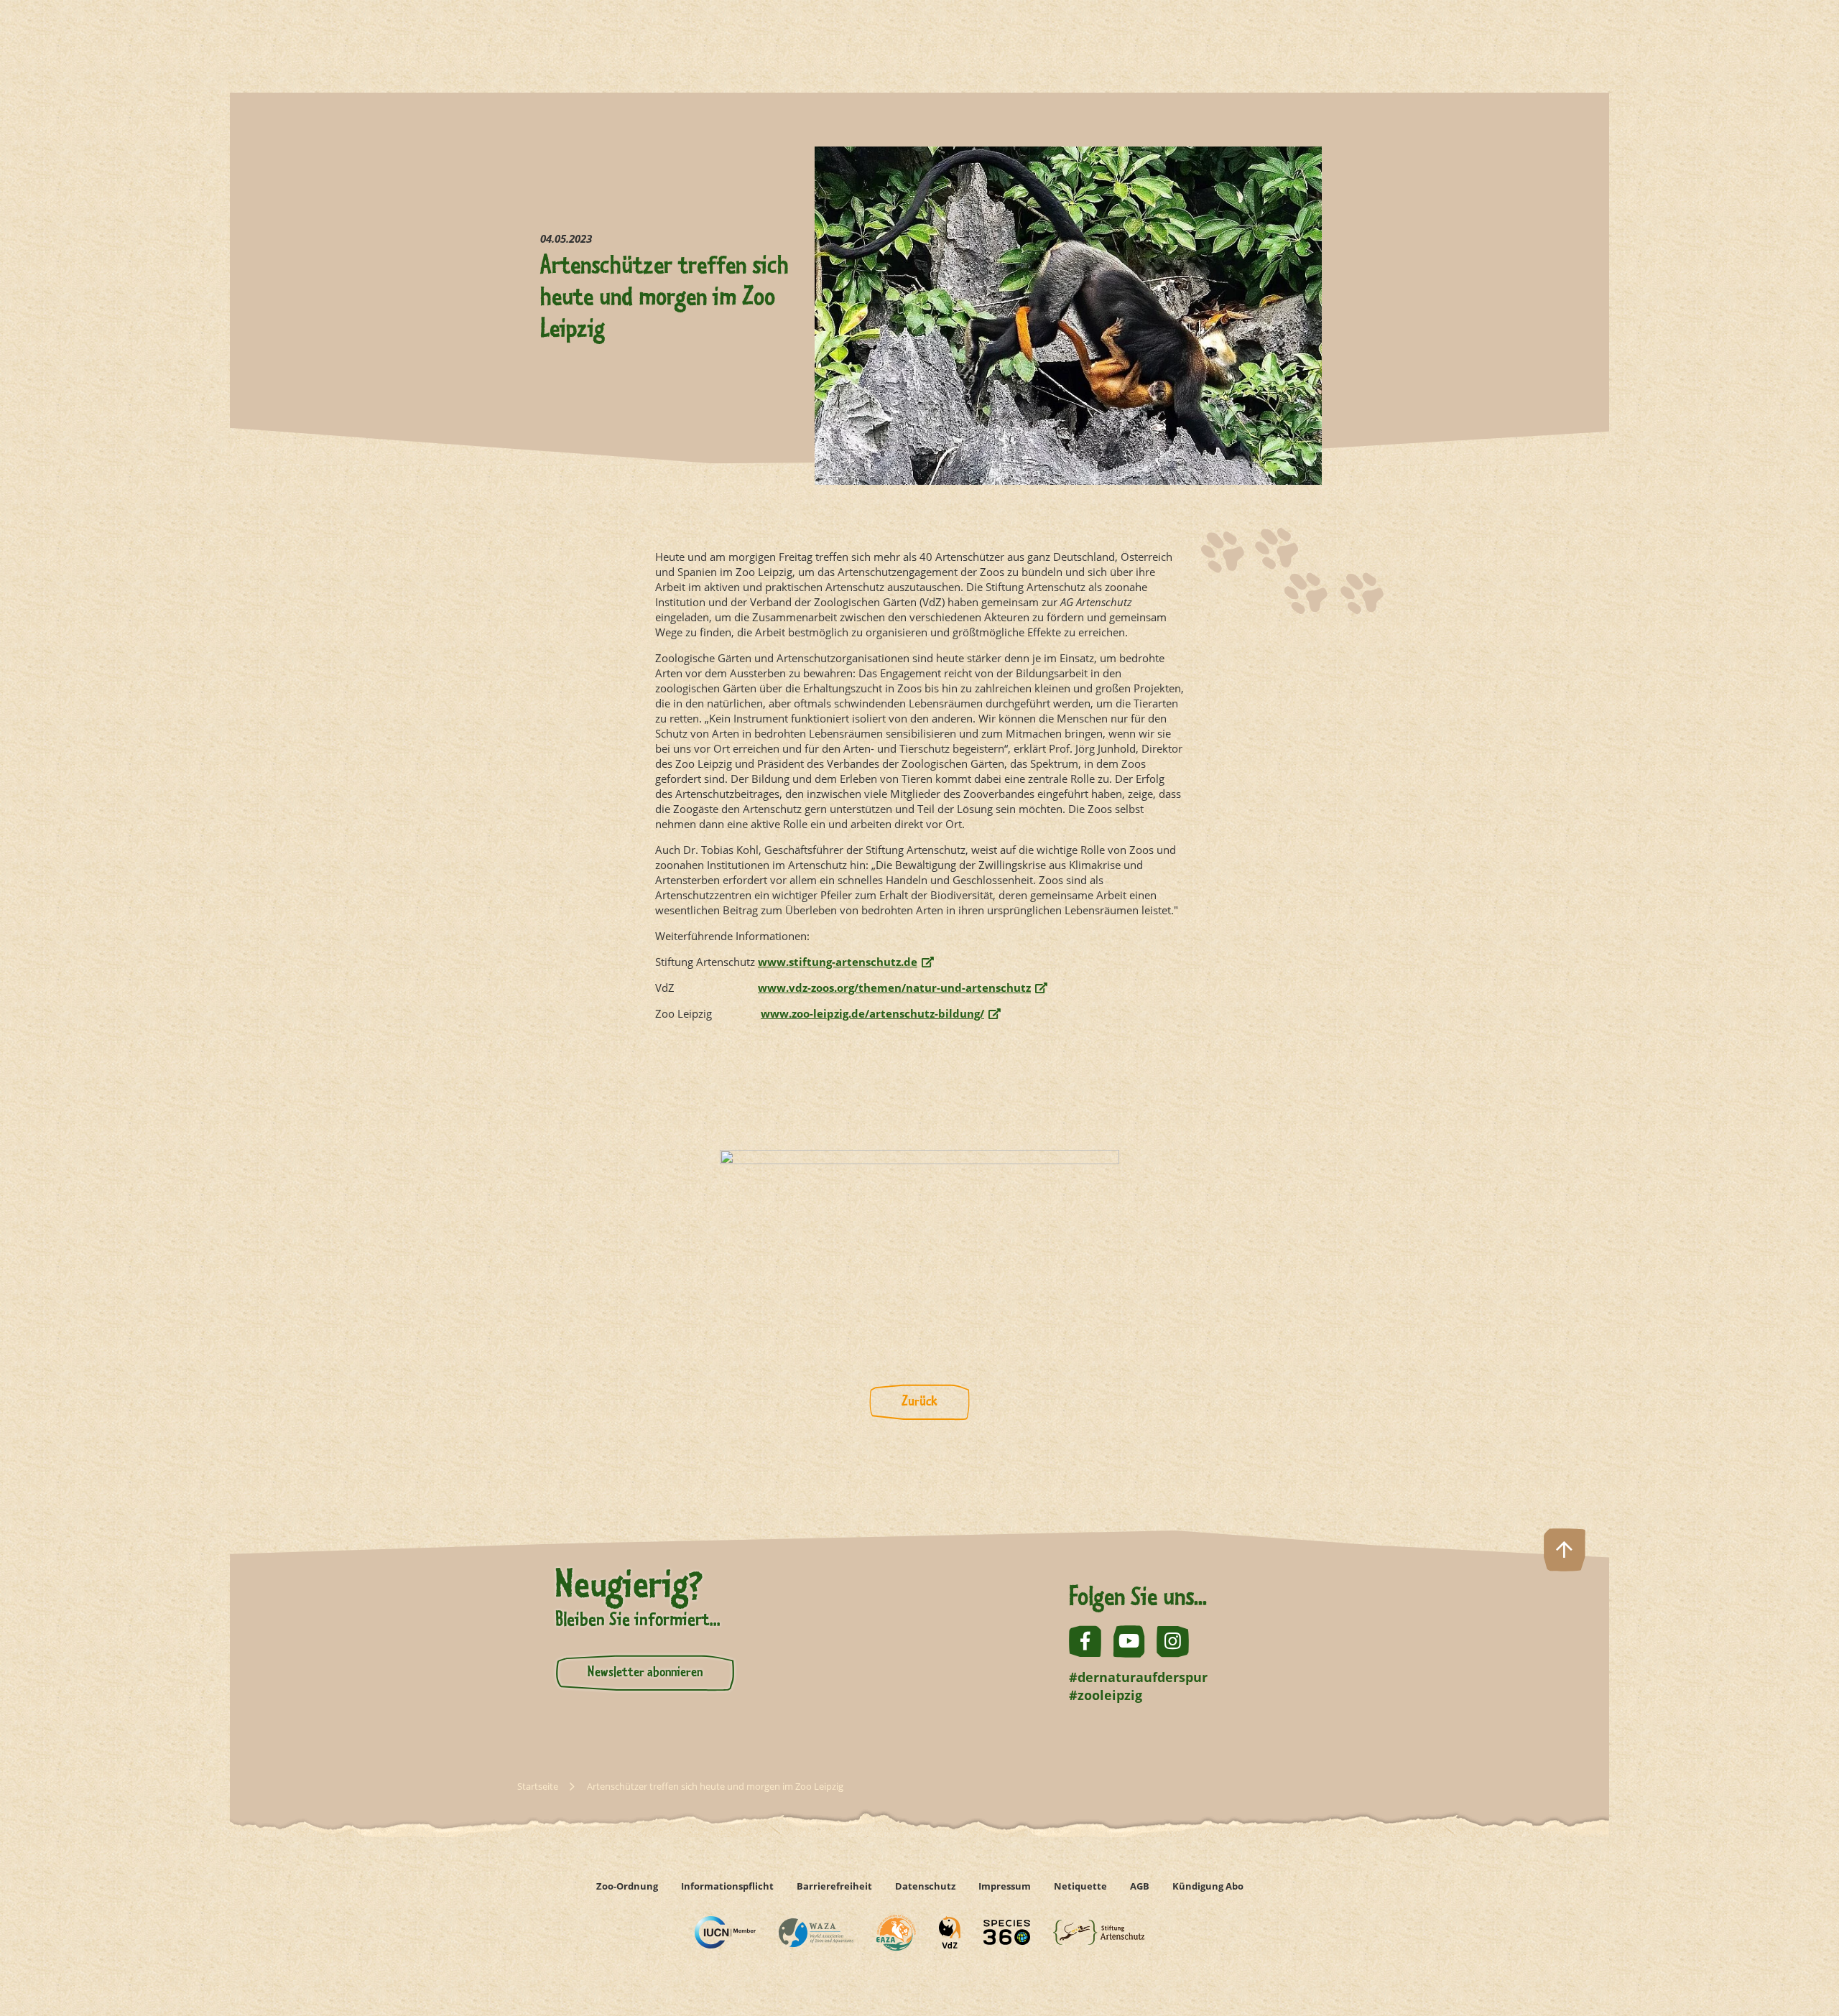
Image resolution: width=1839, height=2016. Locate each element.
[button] (1794, 1971)
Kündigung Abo (1208, 1886)
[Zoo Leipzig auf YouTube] (1129, 1641)
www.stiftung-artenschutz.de (838, 962)
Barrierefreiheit (834, 1886)
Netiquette (1080, 1886)
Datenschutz (925, 1886)
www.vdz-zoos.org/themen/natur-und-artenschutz (894, 988)
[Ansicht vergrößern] (919, 1198)
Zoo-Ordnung (627, 1886)
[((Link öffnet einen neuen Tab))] (725, 1932)
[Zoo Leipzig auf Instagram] (1173, 1641)
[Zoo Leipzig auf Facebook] (1085, 1641)
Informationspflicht (727, 1886)
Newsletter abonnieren (645, 1673)
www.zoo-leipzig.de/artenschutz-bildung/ (872, 1014)
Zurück (919, 1402)
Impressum (1005, 1886)
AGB (1140, 1886)
